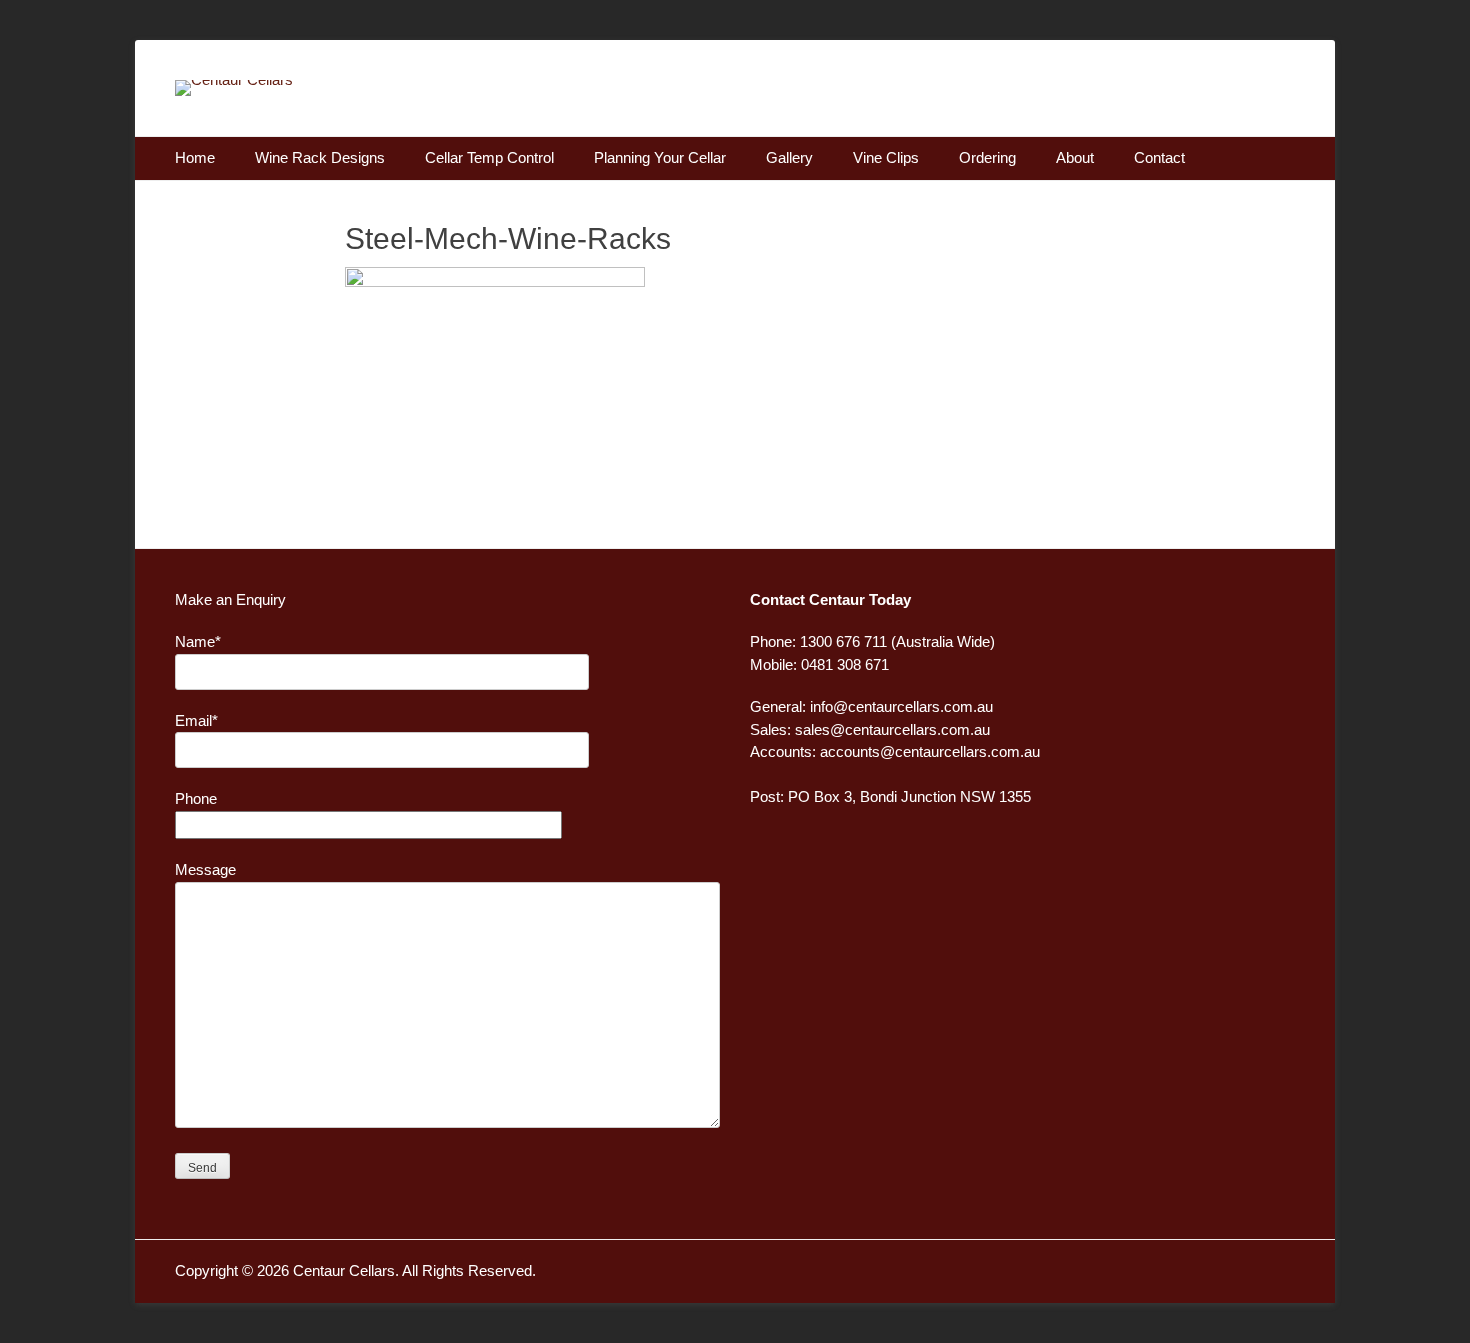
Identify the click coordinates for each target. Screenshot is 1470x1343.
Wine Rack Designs (320, 157)
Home (195, 157)
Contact (1159, 157)
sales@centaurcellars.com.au (892, 729)
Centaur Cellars (344, 1270)
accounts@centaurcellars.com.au (930, 751)
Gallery (789, 157)
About (1075, 157)
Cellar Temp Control (489, 157)
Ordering (987, 157)
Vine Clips (886, 157)
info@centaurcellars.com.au (901, 706)
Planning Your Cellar (660, 157)
